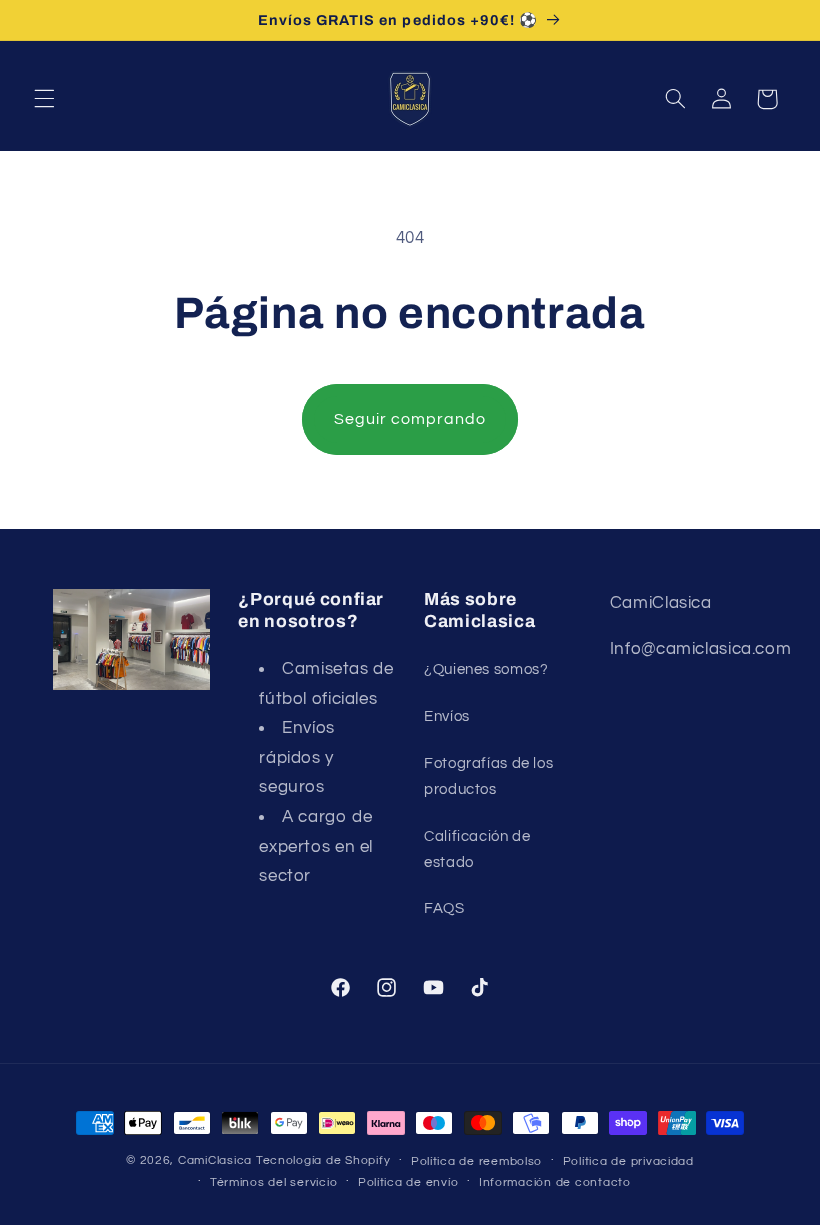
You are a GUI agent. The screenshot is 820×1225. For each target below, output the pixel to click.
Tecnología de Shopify (323, 1160)
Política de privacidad (628, 1161)
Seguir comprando (410, 419)
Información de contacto (555, 1182)
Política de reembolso (476, 1161)
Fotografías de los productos (488, 776)
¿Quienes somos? (486, 669)
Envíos (447, 716)
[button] (44, 99)
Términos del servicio (273, 1182)
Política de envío (408, 1182)
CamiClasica (215, 1160)
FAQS (444, 908)
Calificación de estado (477, 849)
